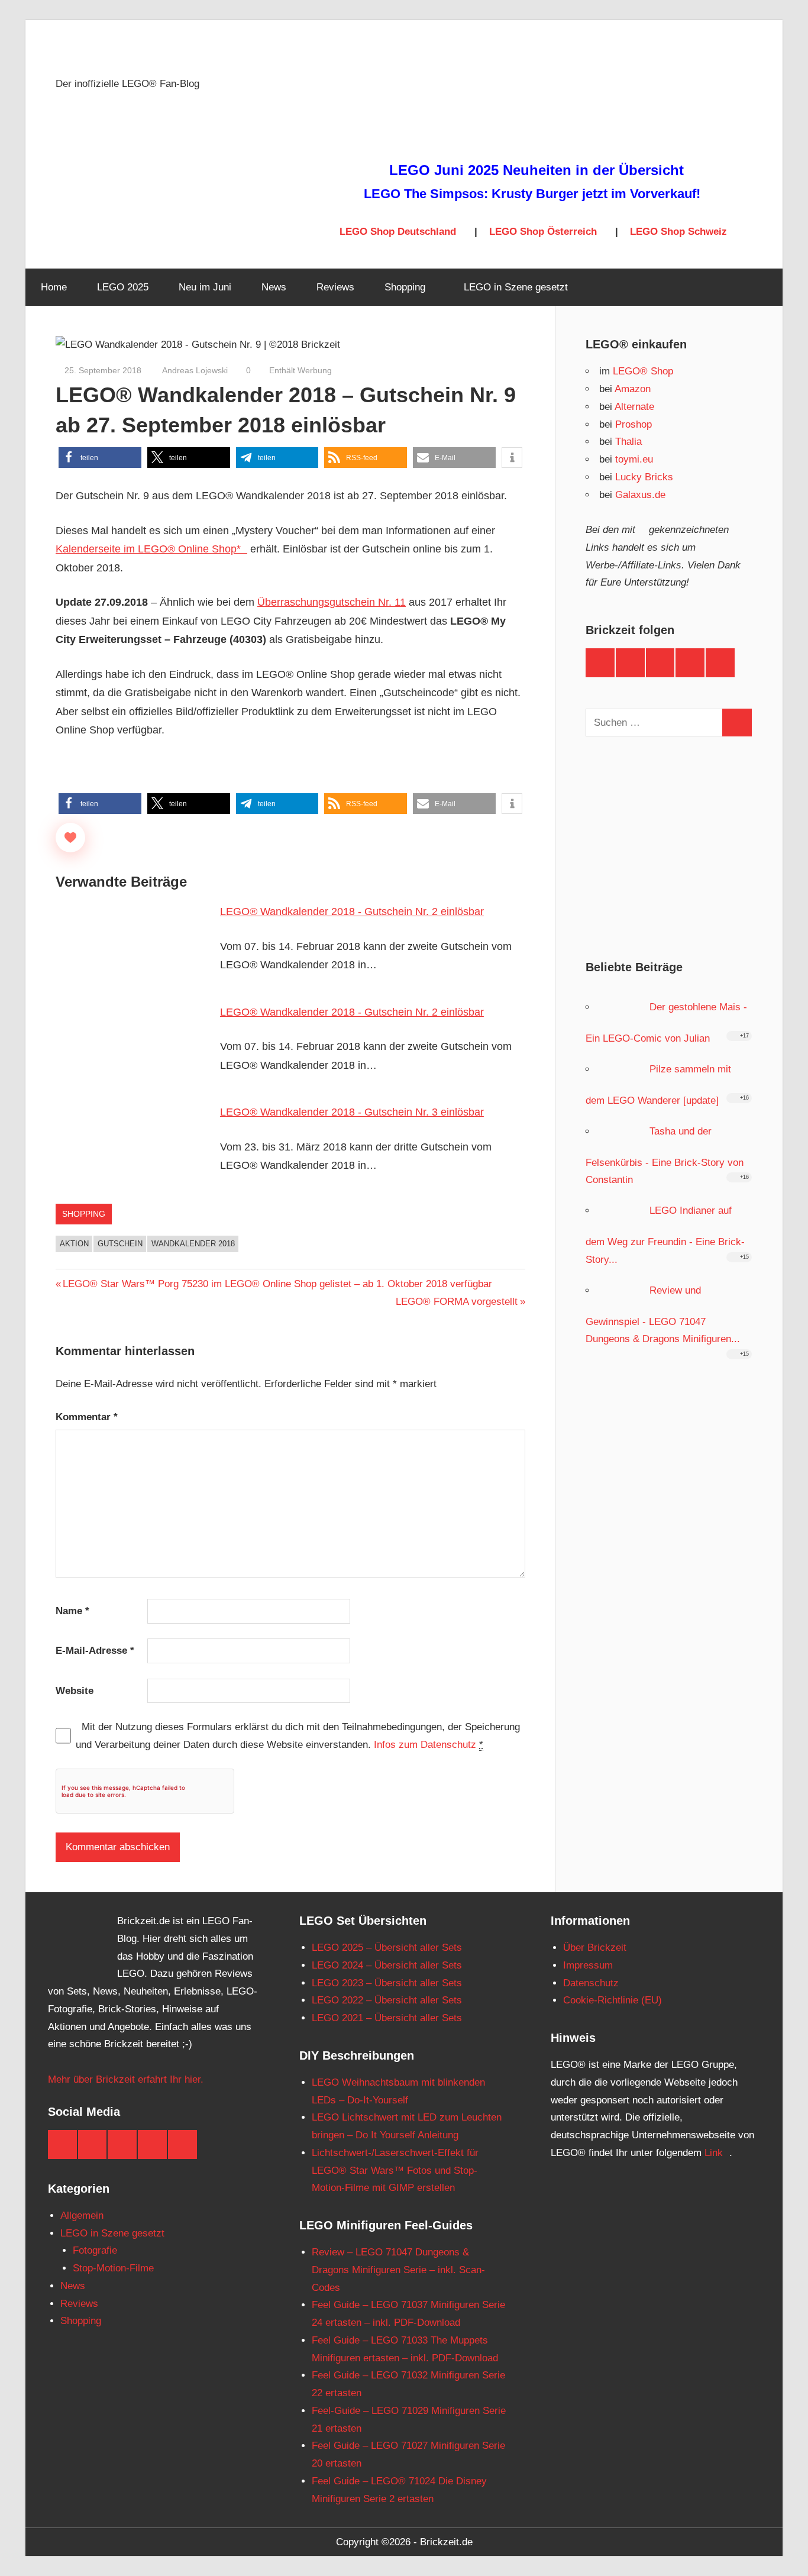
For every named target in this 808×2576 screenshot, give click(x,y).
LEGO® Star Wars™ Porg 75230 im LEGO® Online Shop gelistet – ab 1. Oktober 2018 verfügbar (277, 1284)
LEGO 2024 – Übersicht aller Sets (387, 1965)
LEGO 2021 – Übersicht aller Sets (387, 2018)
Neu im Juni (205, 287)
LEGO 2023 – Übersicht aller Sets (387, 1983)
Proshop (634, 424)
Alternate (634, 407)
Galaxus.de (640, 495)
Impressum (588, 1965)
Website (75, 1691)
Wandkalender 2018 (193, 1244)
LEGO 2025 (123, 287)
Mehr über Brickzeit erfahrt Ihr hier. (126, 2079)
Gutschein (120, 1244)
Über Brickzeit (595, 1948)
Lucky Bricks (644, 477)
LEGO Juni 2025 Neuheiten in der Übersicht (536, 170)
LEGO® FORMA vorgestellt (457, 1302)
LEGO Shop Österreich (543, 232)
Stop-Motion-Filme (113, 2268)
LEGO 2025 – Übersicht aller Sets (387, 1948)
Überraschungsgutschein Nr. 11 (332, 602)
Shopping (405, 287)
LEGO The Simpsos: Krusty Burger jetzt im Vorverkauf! (532, 194)
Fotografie (95, 2250)
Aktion (74, 1244)
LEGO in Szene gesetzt (516, 287)
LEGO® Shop (643, 371)
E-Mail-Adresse (95, 1651)
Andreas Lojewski (194, 370)
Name (72, 1611)
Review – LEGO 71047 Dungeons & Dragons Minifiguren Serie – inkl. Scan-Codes (398, 2270)
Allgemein (82, 2215)
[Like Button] (70, 838)
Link (714, 2153)
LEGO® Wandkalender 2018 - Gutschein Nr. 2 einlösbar (352, 912)
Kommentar (87, 1417)
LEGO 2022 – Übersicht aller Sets (387, 2000)
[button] (100, 458)
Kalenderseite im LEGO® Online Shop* (148, 549)
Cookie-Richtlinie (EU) (613, 2000)
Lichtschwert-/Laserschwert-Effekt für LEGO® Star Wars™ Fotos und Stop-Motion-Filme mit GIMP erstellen (395, 2171)
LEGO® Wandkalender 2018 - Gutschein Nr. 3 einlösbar (352, 1112)
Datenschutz (591, 1983)
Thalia (628, 442)
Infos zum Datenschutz (425, 1745)
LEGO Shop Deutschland (398, 232)
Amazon (633, 389)
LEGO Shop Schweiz (678, 232)
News (274, 287)
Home (54, 287)
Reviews (335, 287)
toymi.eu (634, 459)
